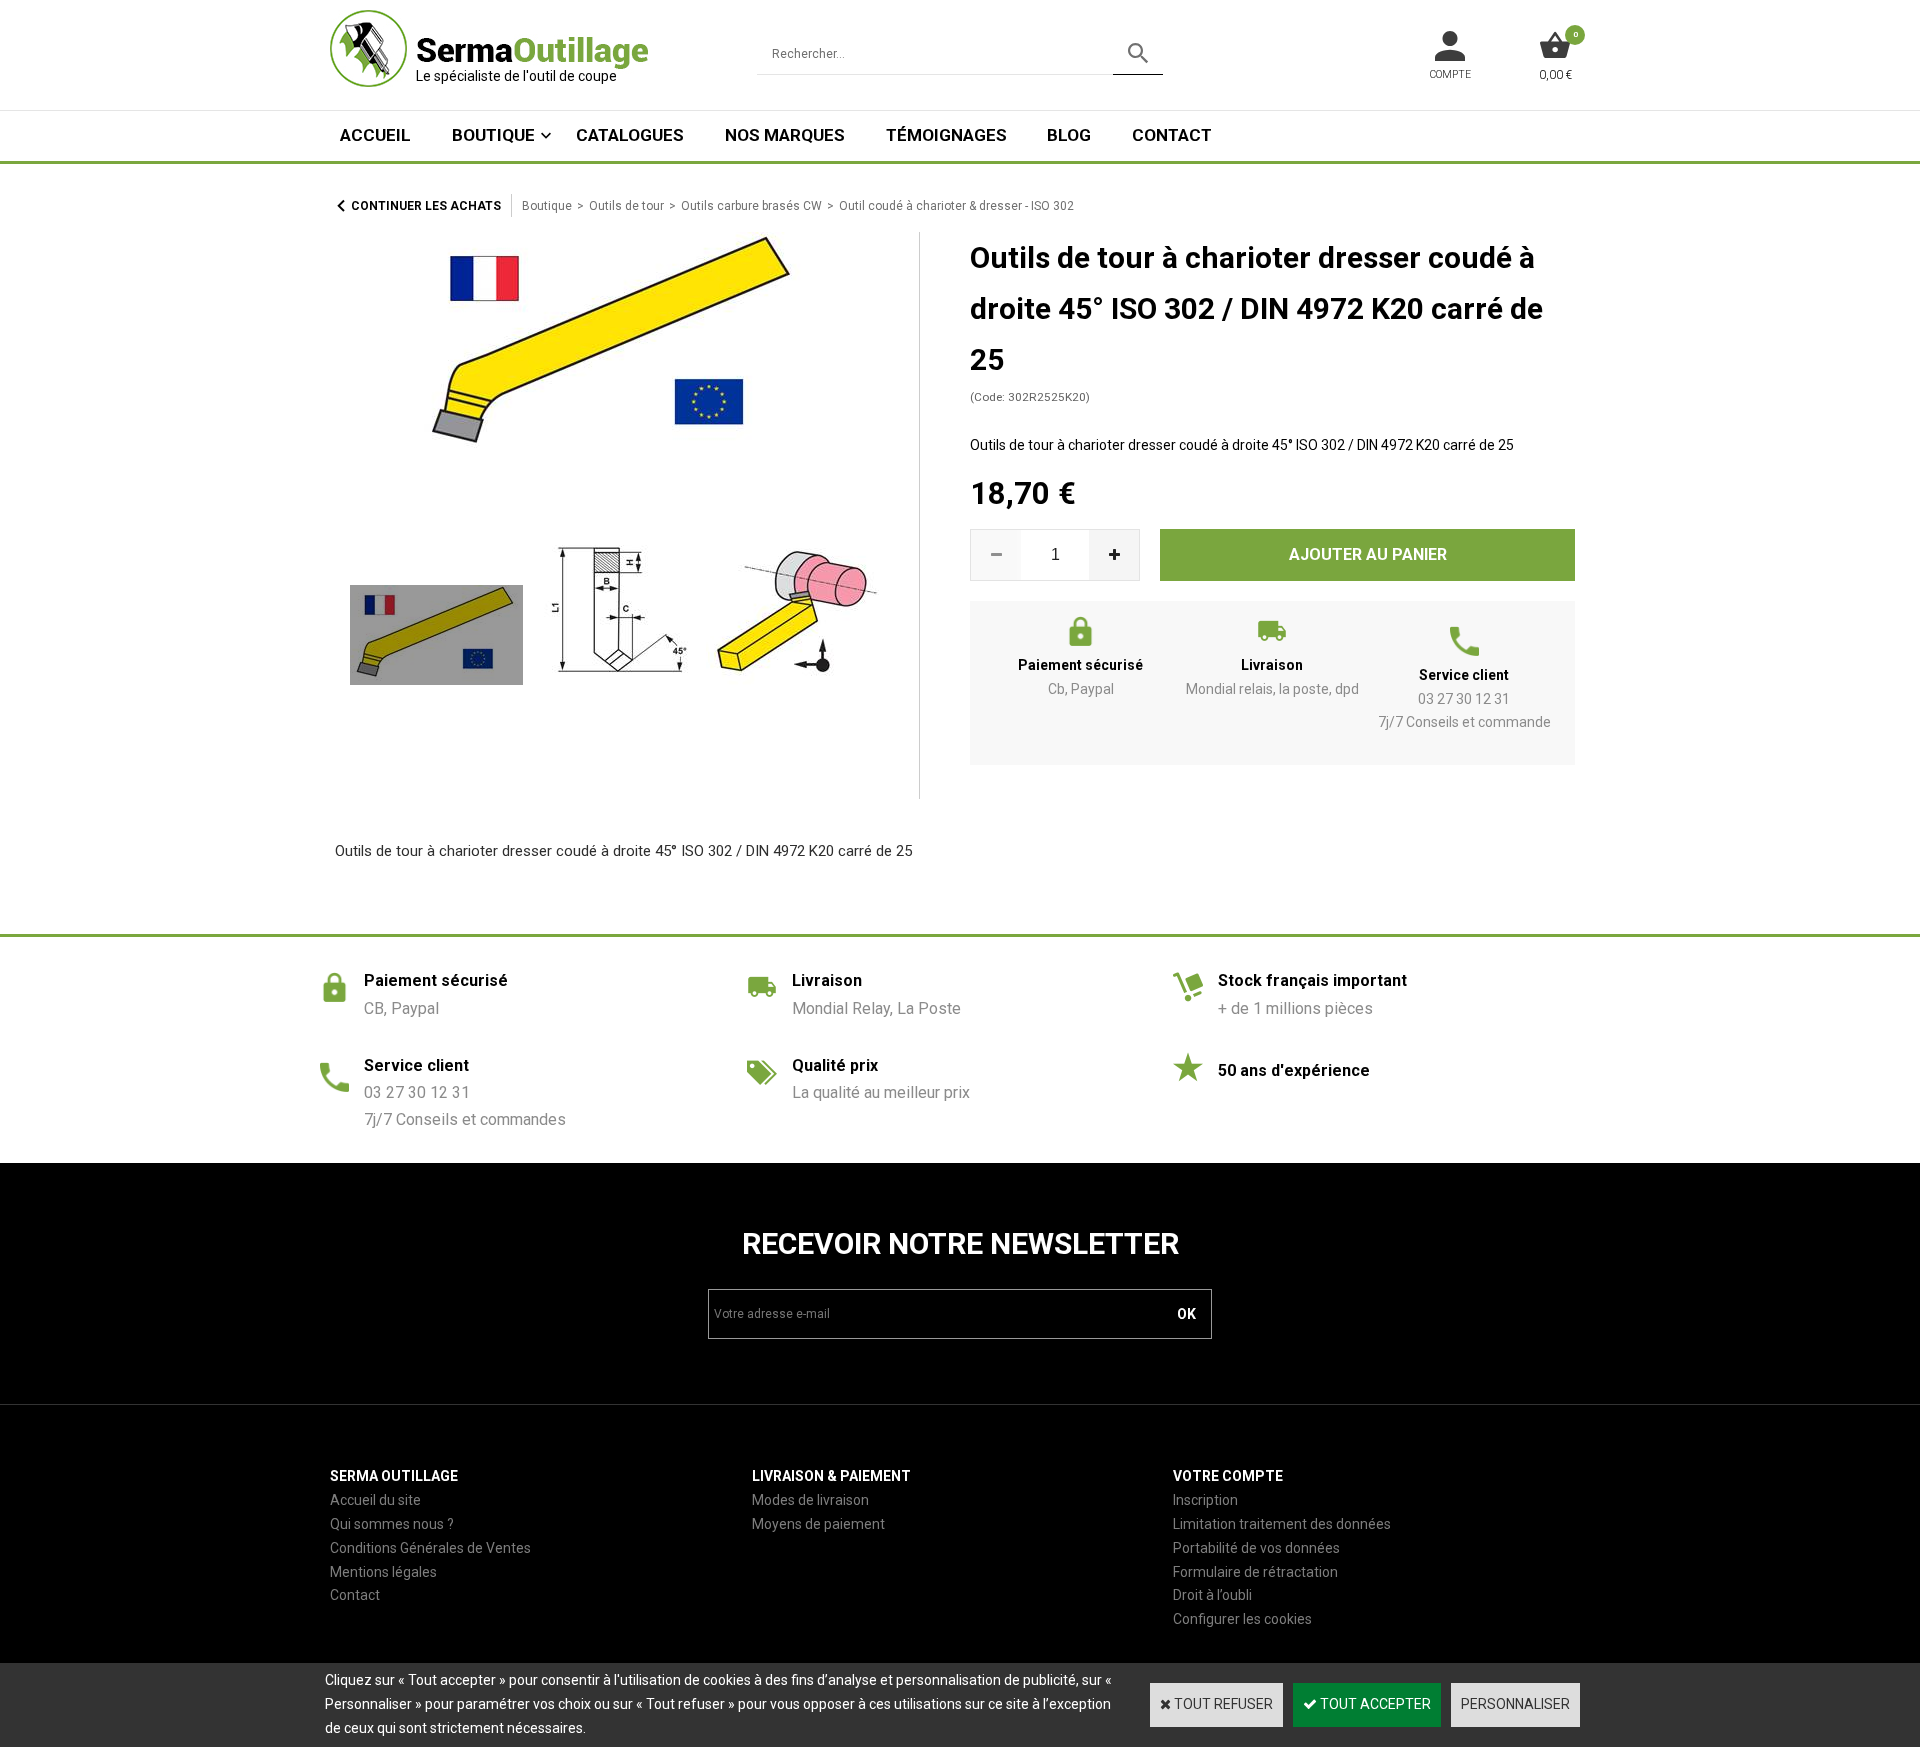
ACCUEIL (375, 135)
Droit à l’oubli (1212, 1595)
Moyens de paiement (818, 1524)
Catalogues (630, 135)
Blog (1069, 135)
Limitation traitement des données (1282, 1524)
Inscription (1205, 1500)
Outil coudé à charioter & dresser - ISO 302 (956, 206)
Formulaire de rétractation (1255, 1572)
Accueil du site (375, 1500)
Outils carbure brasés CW (751, 206)
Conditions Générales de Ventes (430, 1548)
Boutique (493, 135)
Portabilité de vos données (1256, 1548)
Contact (1172, 135)
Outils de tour (626, 206)
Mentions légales (383, 1572)
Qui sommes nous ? (392, 1524)
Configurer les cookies (1242, 1619)
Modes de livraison (810, 1500)
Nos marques (785, 135)
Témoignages (946, 135)
